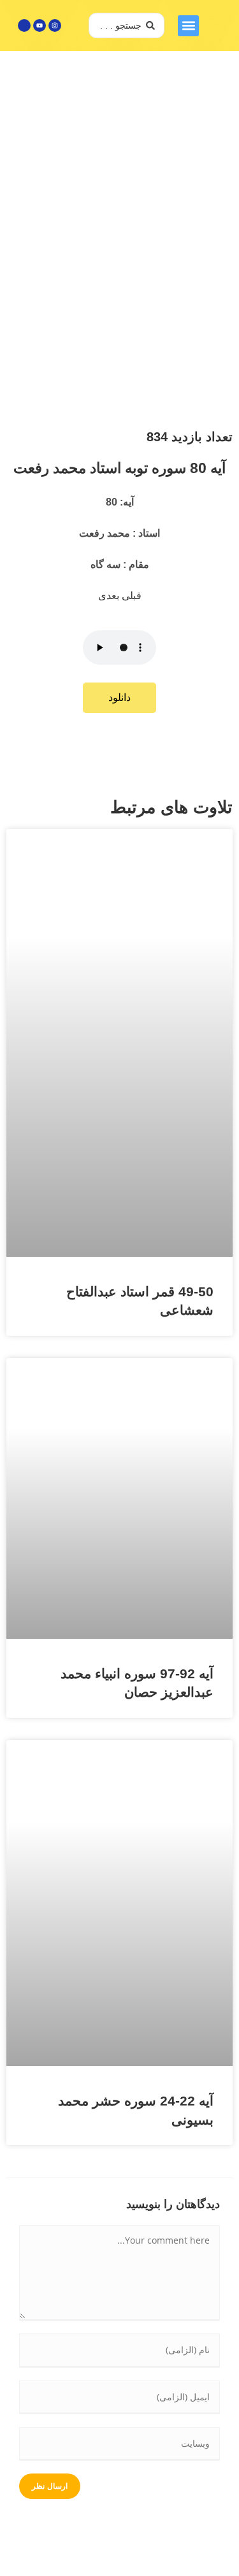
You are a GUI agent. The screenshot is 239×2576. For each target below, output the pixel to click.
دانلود (119, 697)
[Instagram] (55, 25)
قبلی (132, 596)
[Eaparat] (24, 25)
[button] (188, 26)
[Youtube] (40, 25)
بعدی (110, 596)
